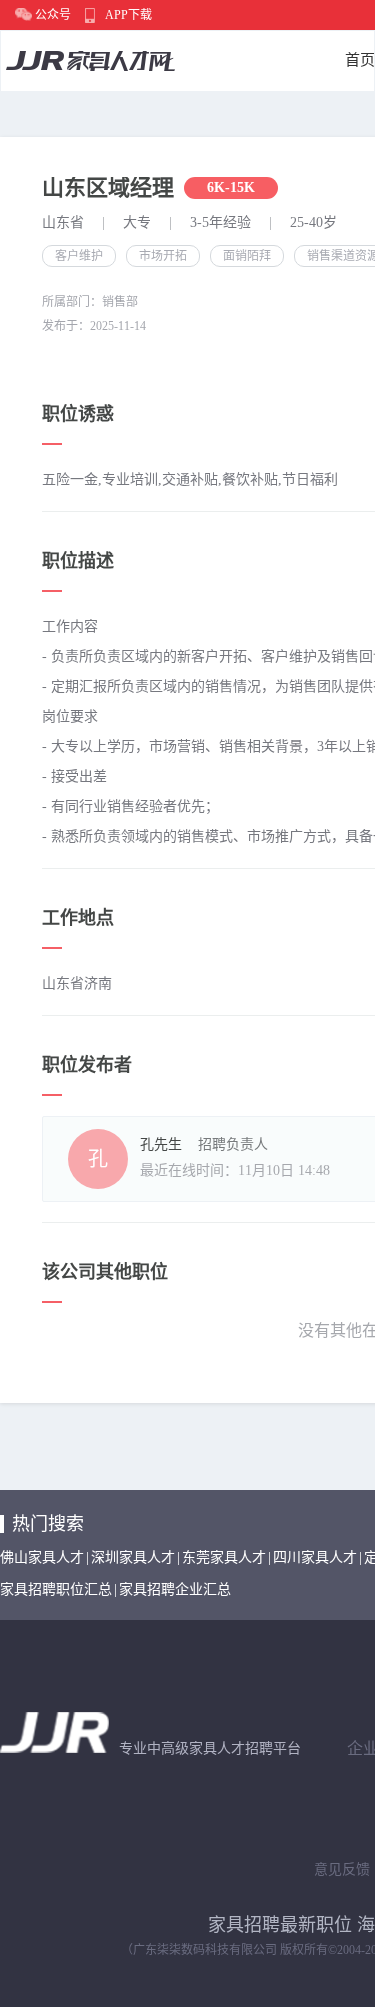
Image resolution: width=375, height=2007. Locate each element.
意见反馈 (342, 1869)
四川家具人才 (315, 1557)
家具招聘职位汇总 (56, 1589)
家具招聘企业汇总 (175, 1589)
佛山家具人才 (42, 1557)
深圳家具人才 (133, 1557)
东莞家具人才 (224, 1557)
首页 (360, 60)
